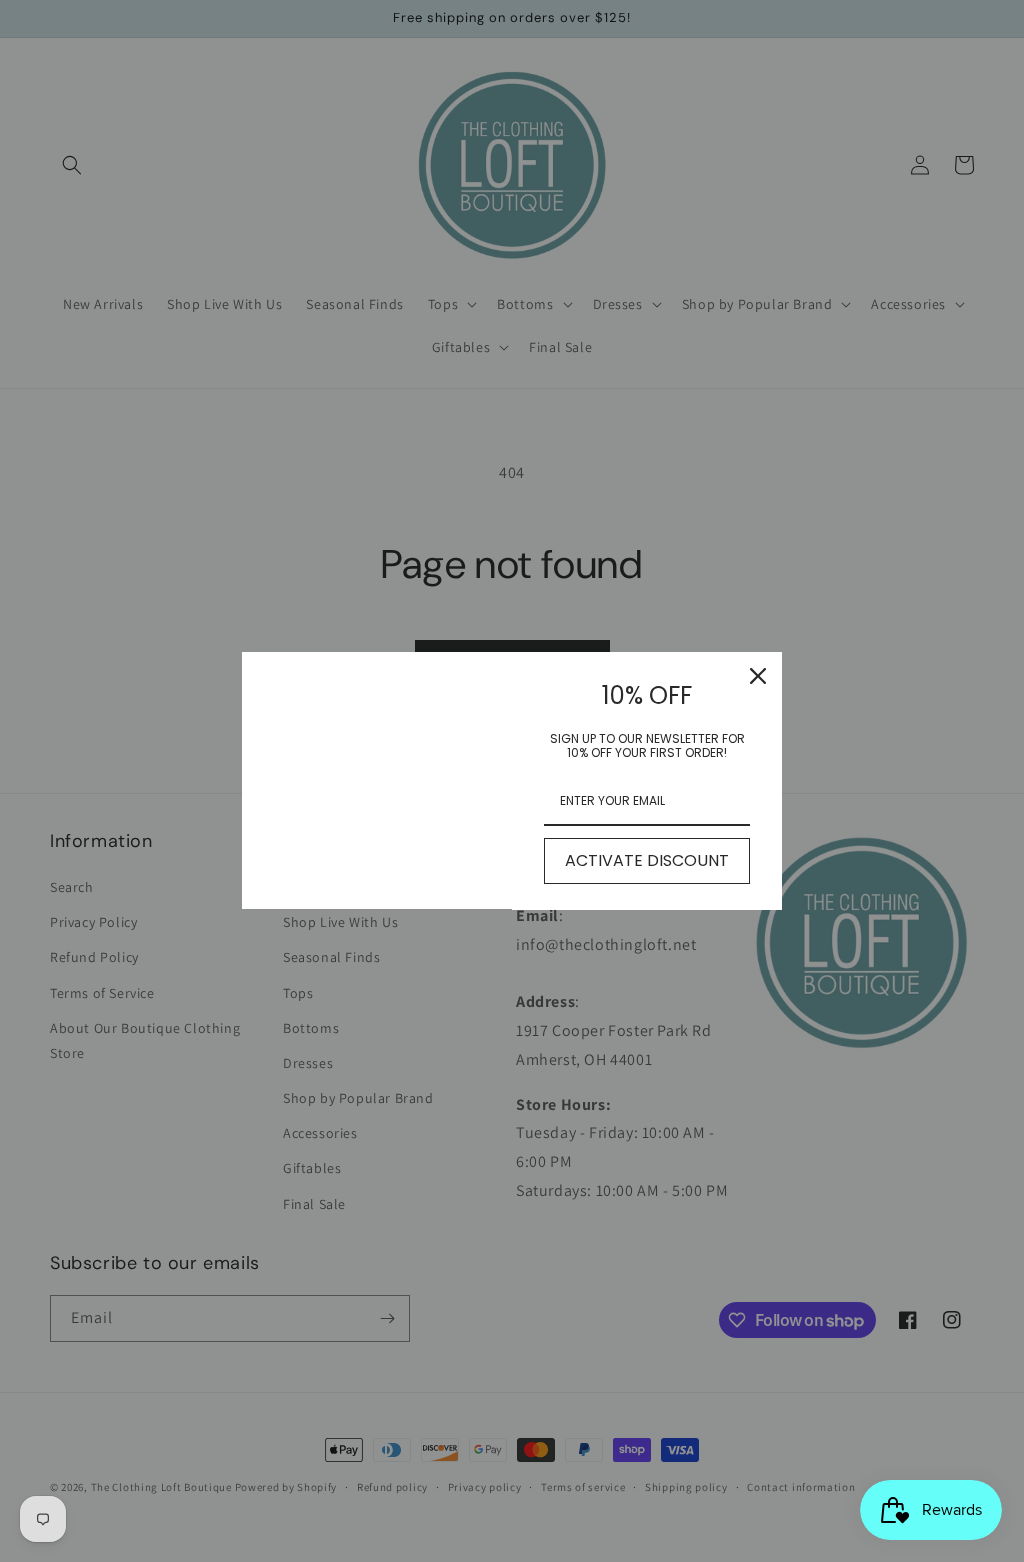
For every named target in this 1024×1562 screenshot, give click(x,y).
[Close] (758, 676)
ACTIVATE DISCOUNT (647, 860)
